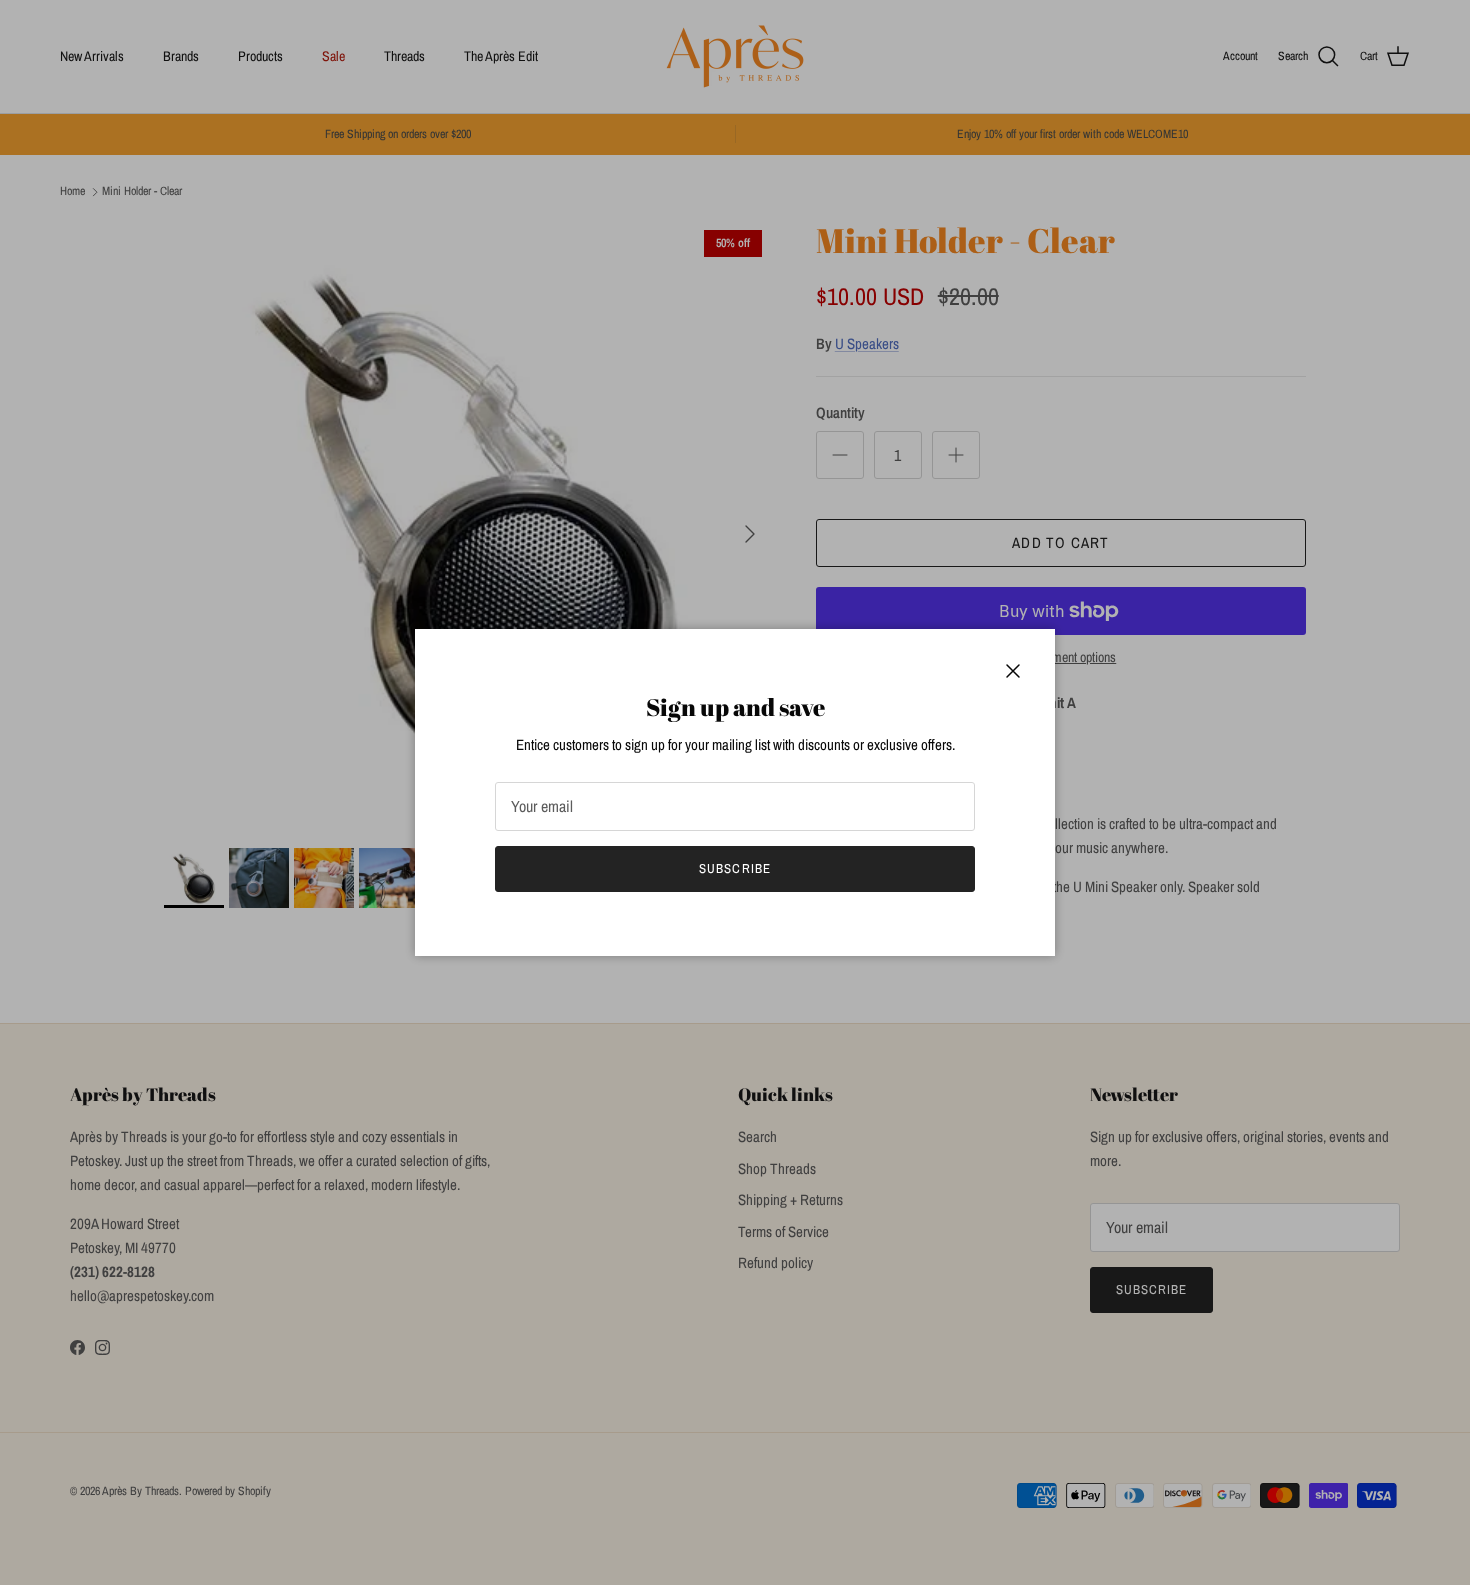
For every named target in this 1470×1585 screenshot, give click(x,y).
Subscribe (734, 868)
